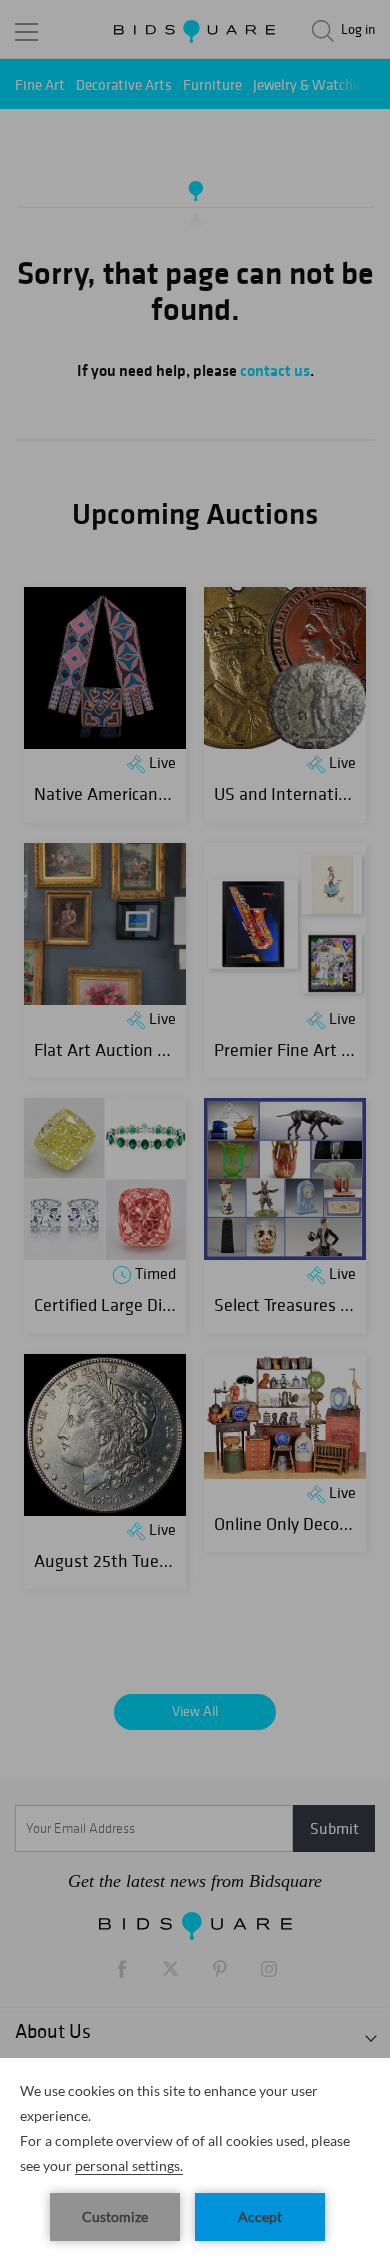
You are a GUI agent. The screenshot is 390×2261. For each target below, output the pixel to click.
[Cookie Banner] (195, 2159)
